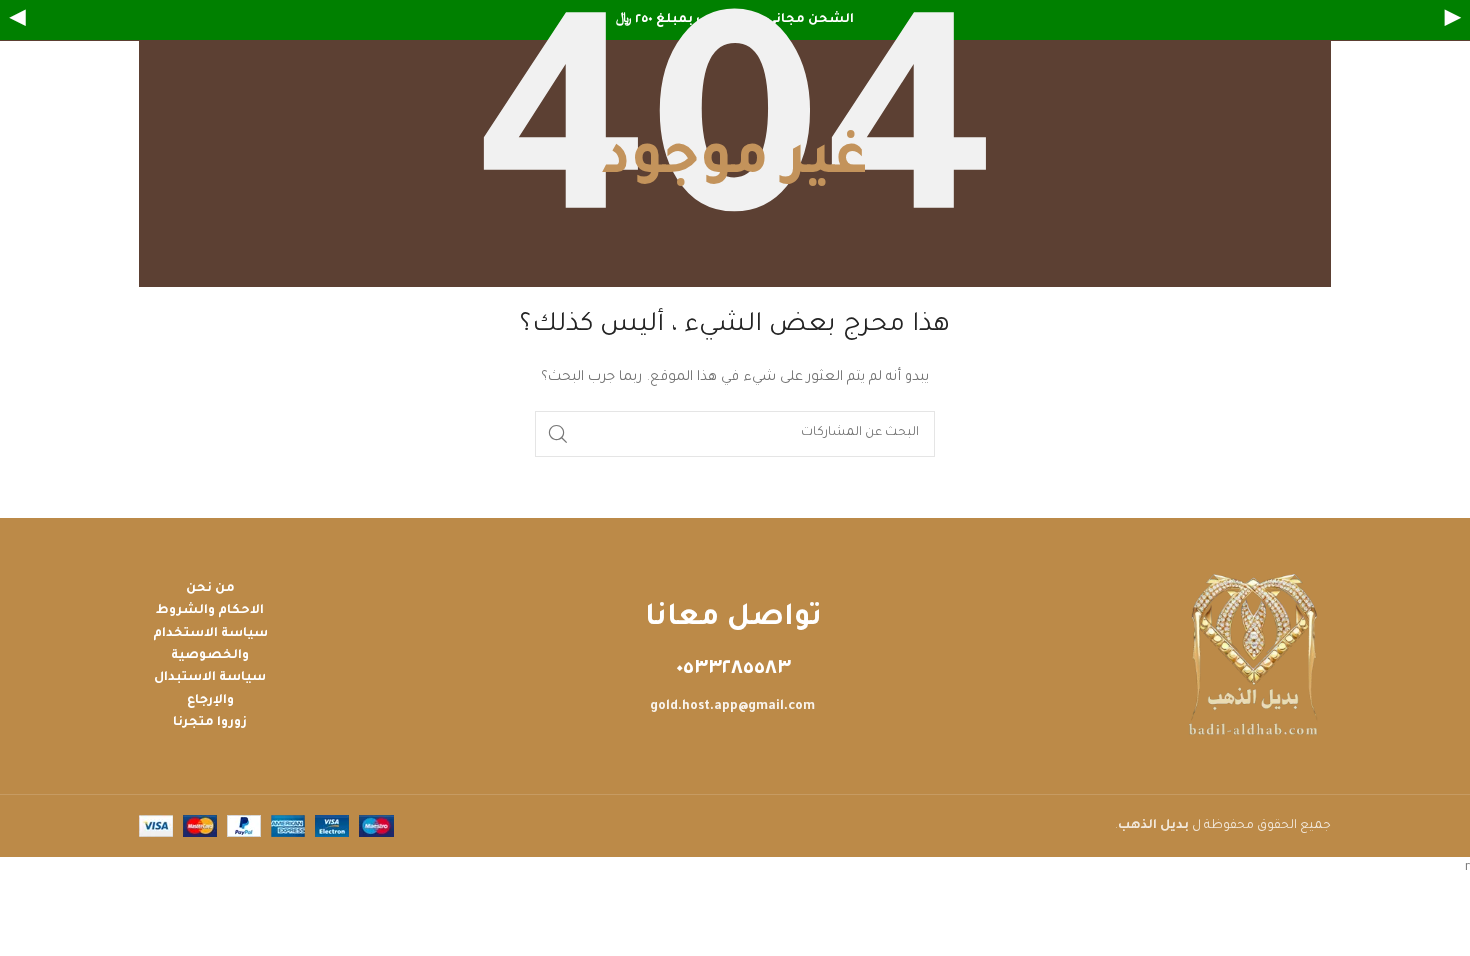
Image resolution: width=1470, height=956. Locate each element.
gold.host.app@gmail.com (732, 707)
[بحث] (558, 434)
